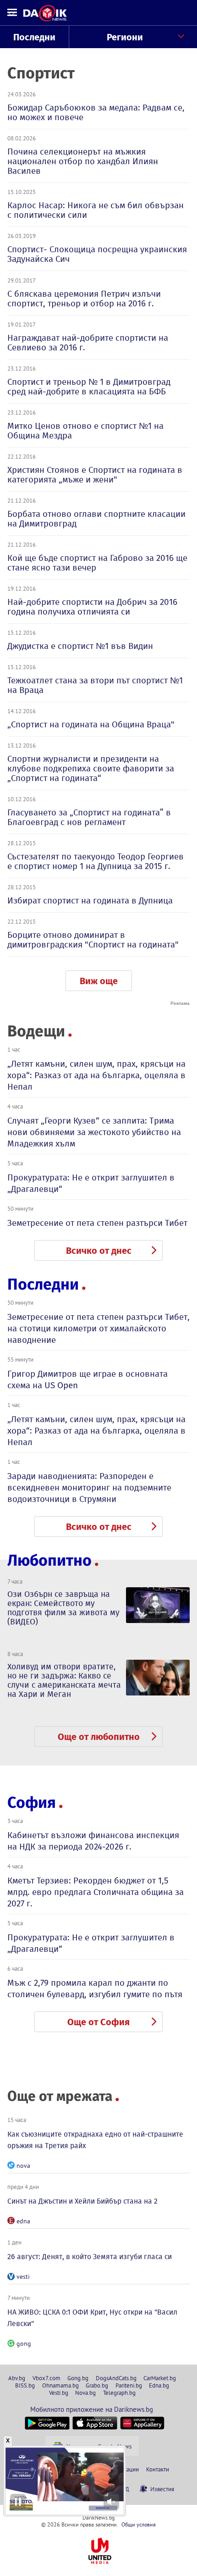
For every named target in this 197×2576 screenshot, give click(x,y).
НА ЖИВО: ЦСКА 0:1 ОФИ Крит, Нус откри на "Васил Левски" (92, 2318)
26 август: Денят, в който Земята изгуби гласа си (90, 2257)
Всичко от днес (99, 1251)
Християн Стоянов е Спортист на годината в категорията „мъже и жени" (95, 475)
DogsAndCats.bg (116, 2378)
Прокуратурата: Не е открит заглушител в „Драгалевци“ (91, 1183)
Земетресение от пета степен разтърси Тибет (97, 1223)
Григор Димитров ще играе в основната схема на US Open (88, 1379)
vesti (23, 2277)
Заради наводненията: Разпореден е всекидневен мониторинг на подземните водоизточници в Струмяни (89, 1487)
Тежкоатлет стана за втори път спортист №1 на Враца (95, 685)
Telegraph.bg (119, 2393)
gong (24, 2343)
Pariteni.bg (129, 2385)
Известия (162, 2489)
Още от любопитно (99, 1737)
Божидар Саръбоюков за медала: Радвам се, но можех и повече (96, 112)
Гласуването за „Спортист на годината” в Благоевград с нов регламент (89, 817)
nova (23, 2166)
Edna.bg (159, 2385)
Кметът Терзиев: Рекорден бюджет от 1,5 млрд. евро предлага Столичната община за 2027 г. (96, 1892)
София (32, 1803)
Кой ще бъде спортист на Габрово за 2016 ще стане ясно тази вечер (97, 563)
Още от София (98, 2022)
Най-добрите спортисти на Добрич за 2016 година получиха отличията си (92, 607)
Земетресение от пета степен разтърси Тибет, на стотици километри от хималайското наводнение (98, 1328)
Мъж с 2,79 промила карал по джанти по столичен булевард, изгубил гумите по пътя (95, 1989)
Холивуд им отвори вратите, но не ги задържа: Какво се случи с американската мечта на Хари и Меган (64, 1680)
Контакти (158, 2469)
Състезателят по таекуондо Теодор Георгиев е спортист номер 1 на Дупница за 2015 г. (96, 861)
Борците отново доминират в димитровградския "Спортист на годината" (93, 940)
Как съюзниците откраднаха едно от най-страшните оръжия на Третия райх (95, 2140)
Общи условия (139, 2524)
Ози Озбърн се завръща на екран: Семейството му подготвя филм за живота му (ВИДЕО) (63, 1608)
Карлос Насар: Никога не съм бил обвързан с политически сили (96, 210)
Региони (125, 37)
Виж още (99, 981)
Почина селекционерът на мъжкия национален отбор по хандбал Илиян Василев (83, 161)
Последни (34, 37)
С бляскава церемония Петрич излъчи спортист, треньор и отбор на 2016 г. (84, 299)
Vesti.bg (59, 2393)
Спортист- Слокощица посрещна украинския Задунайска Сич (97, 254)
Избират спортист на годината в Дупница (90, 900)
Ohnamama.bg (60, 2385)
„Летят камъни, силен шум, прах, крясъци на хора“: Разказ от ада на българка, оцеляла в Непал (96, 1075)
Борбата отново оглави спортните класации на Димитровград (96, 519)
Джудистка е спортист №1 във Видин (80, 646)
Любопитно (49, 1560)
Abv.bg (17, 2378)
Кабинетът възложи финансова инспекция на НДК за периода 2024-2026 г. (93, 1841)
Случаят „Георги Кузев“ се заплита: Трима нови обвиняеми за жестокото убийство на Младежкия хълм (94, 1132)
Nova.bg (85, 2393)
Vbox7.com (47, 2378)
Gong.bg (78, 2378)
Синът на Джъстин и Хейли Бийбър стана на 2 (82, 2201)
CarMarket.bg (160, 2378)
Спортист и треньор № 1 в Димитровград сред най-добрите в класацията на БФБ (89, 387)
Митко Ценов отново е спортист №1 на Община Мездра (85, 431)
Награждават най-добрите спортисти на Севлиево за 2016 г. (88, 343)
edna (23, 2221)
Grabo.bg (97, 2385)
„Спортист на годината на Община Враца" (91, 724)
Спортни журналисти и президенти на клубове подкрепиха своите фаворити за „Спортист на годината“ (91, 768)
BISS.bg (25, 2385)
